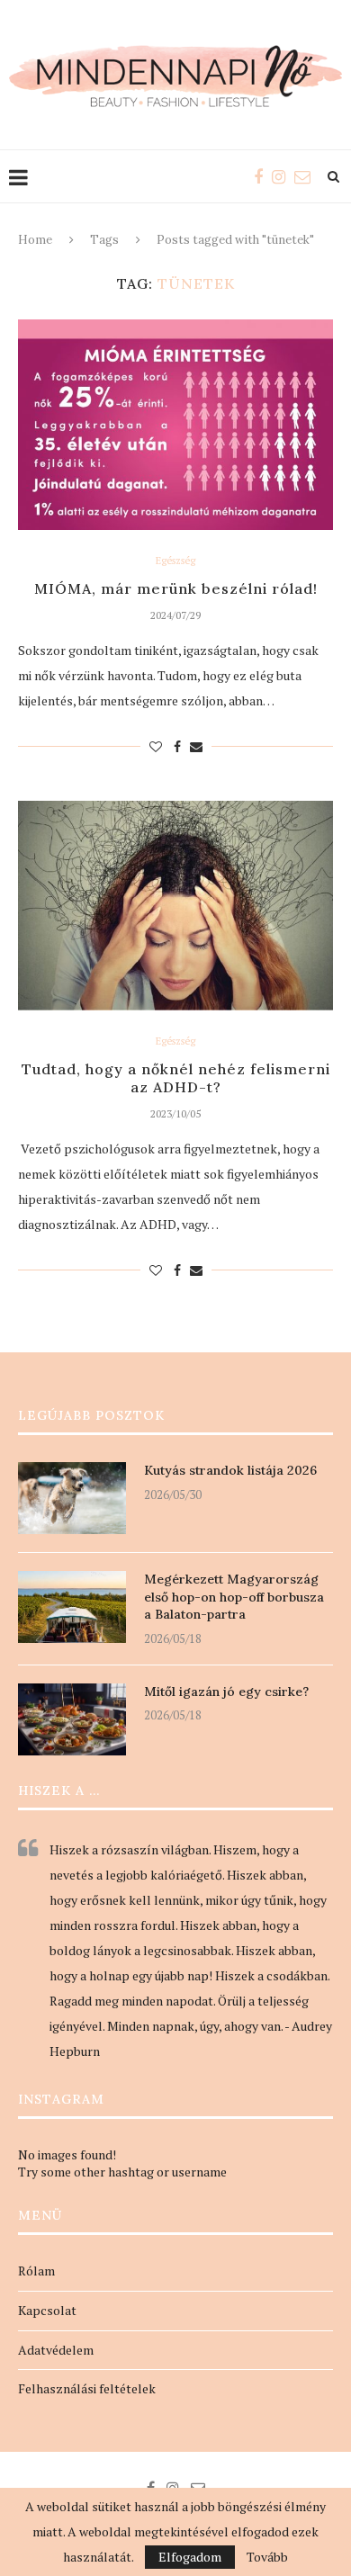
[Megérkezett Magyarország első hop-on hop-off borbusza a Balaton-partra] (72, 1607)
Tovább (267, 2557)
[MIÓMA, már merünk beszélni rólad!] (175, 424)
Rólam (36, 2271)
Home (35, 240)
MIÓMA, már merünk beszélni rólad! (176, 588)
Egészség (175, 561)
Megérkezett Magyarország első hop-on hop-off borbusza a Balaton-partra (234, 1597)
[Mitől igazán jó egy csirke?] (72, 1719)
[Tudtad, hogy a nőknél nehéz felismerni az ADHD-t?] (175, 906)
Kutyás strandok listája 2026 (230, 1470)
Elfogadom (190, 2557)
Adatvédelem (56, 2350)
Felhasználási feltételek (87, 2388)
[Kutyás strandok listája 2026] (72, 1498)
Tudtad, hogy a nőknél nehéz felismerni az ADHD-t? (176, 1078)
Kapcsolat (47, 2310)
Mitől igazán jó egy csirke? (226, 1692)
